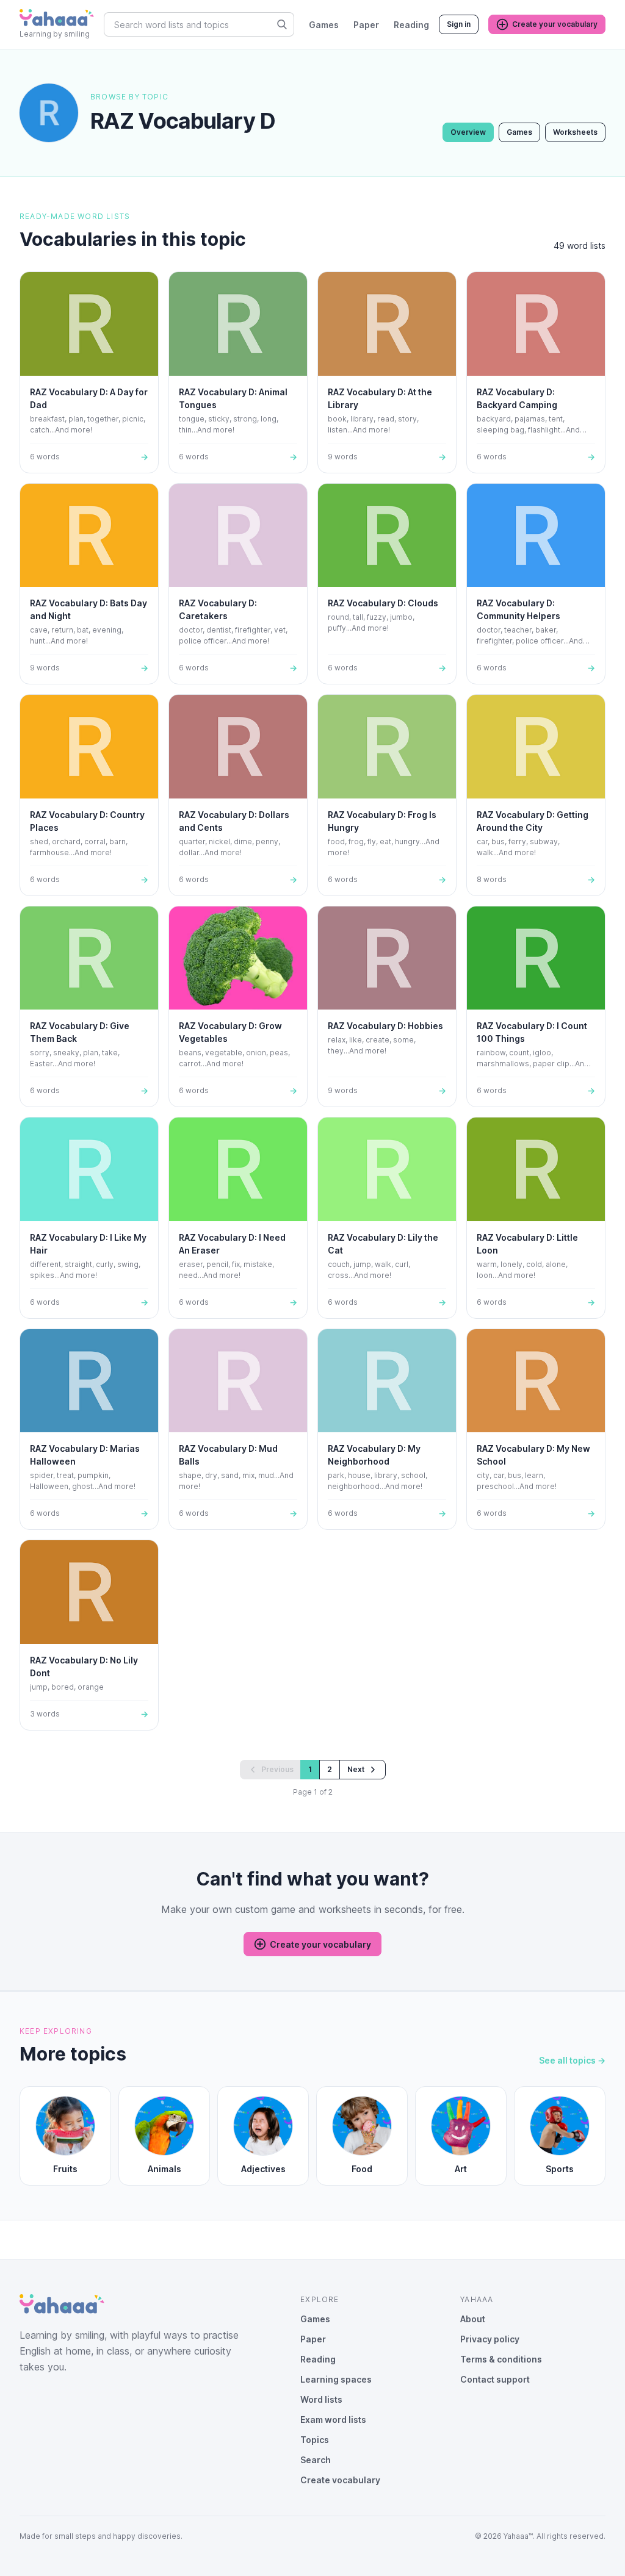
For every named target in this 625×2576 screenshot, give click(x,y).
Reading (411, 25)
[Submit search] (282, 24)
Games (324, 25)
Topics (315, 2440)
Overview (468, 132)
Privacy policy (490, 2339)
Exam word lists (333, 2420)
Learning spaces (336, 2379)
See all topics (572, 2060)
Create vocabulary (340, 2480)
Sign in (459, 24)
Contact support (495, 2379)
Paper (366, 25)
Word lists (321, 2399)
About (473, 2319)
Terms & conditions (501, 2359)
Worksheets (575, 132)
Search (316, 2460)
